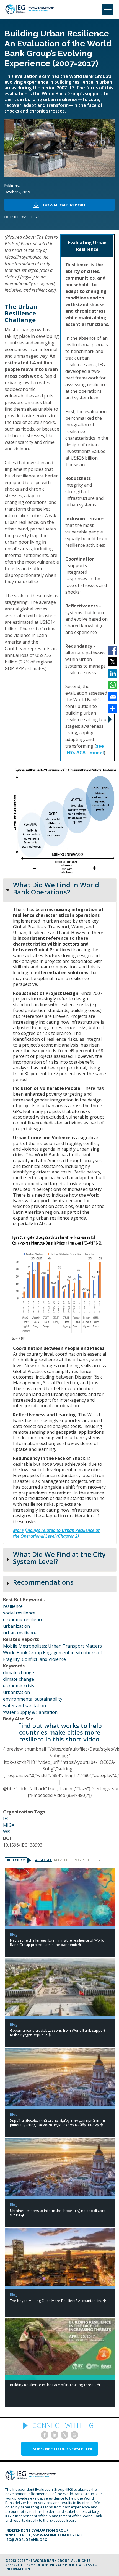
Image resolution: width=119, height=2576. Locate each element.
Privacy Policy (64, 2565)
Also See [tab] (43, 1860)
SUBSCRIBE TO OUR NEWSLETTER (63, 2449)
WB (7, 1832)
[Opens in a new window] (45, 2435)
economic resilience (23, 1619)
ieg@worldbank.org (26, 2540)
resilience (13, 1606)
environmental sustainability (33, 1699)
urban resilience (20, 1633)
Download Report (64, 205)
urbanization (16, 1626)
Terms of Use (36, 2565)
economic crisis (19, 1686)
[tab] (60, 890)
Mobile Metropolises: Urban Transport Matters (52, 1646)
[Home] (29, 9)
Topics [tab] (94, 1860)
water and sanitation (24, 1706)
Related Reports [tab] (70, 1860)
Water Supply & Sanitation (30, 1712)
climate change (19, 1672)
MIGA (9, 1825)
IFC (6, 1818)
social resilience (19, 1613)
